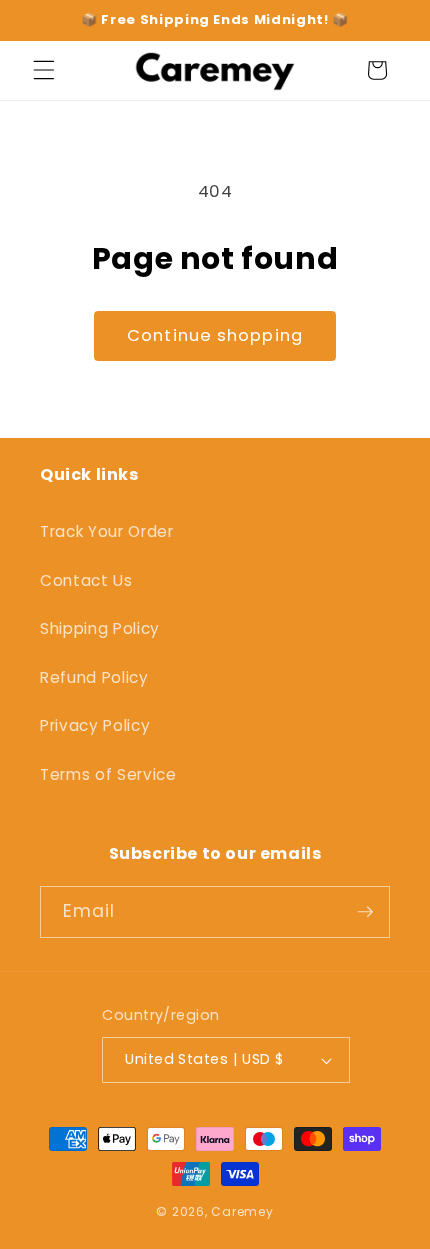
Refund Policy (94, 677)
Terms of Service (108, 774)
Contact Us (86, 580)
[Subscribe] (365, 912)
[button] (44, 70)
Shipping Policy (100, 628)
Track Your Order (107, 531)
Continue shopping (215, 335)
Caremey (242, 1211)
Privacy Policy (95, 725)
